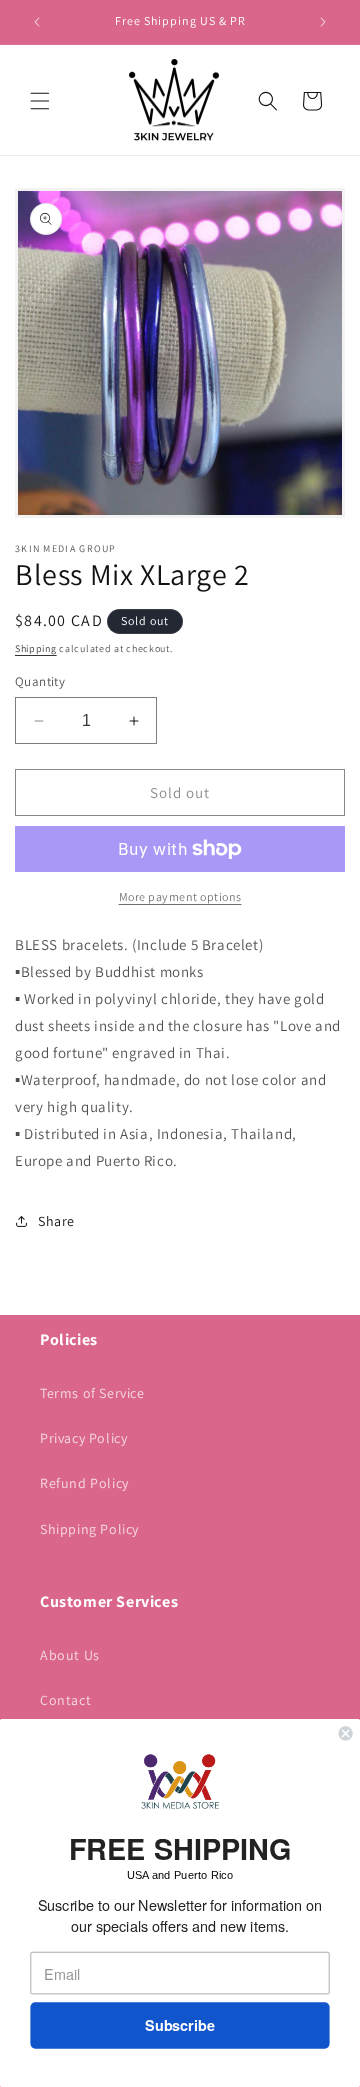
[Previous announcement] (37, 22)
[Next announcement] (323, 22)
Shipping (36, 648)
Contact (65, 1700)
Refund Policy (84, 1483)
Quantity (40, 681)
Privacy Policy (83, 1438)
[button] (40, 101)
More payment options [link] (180, 896)
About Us (70, 1655)
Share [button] (56, 1221)
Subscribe (180, 2025)
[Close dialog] (346, 1733)
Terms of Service (92, 1393)
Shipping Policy (89, 1529)
